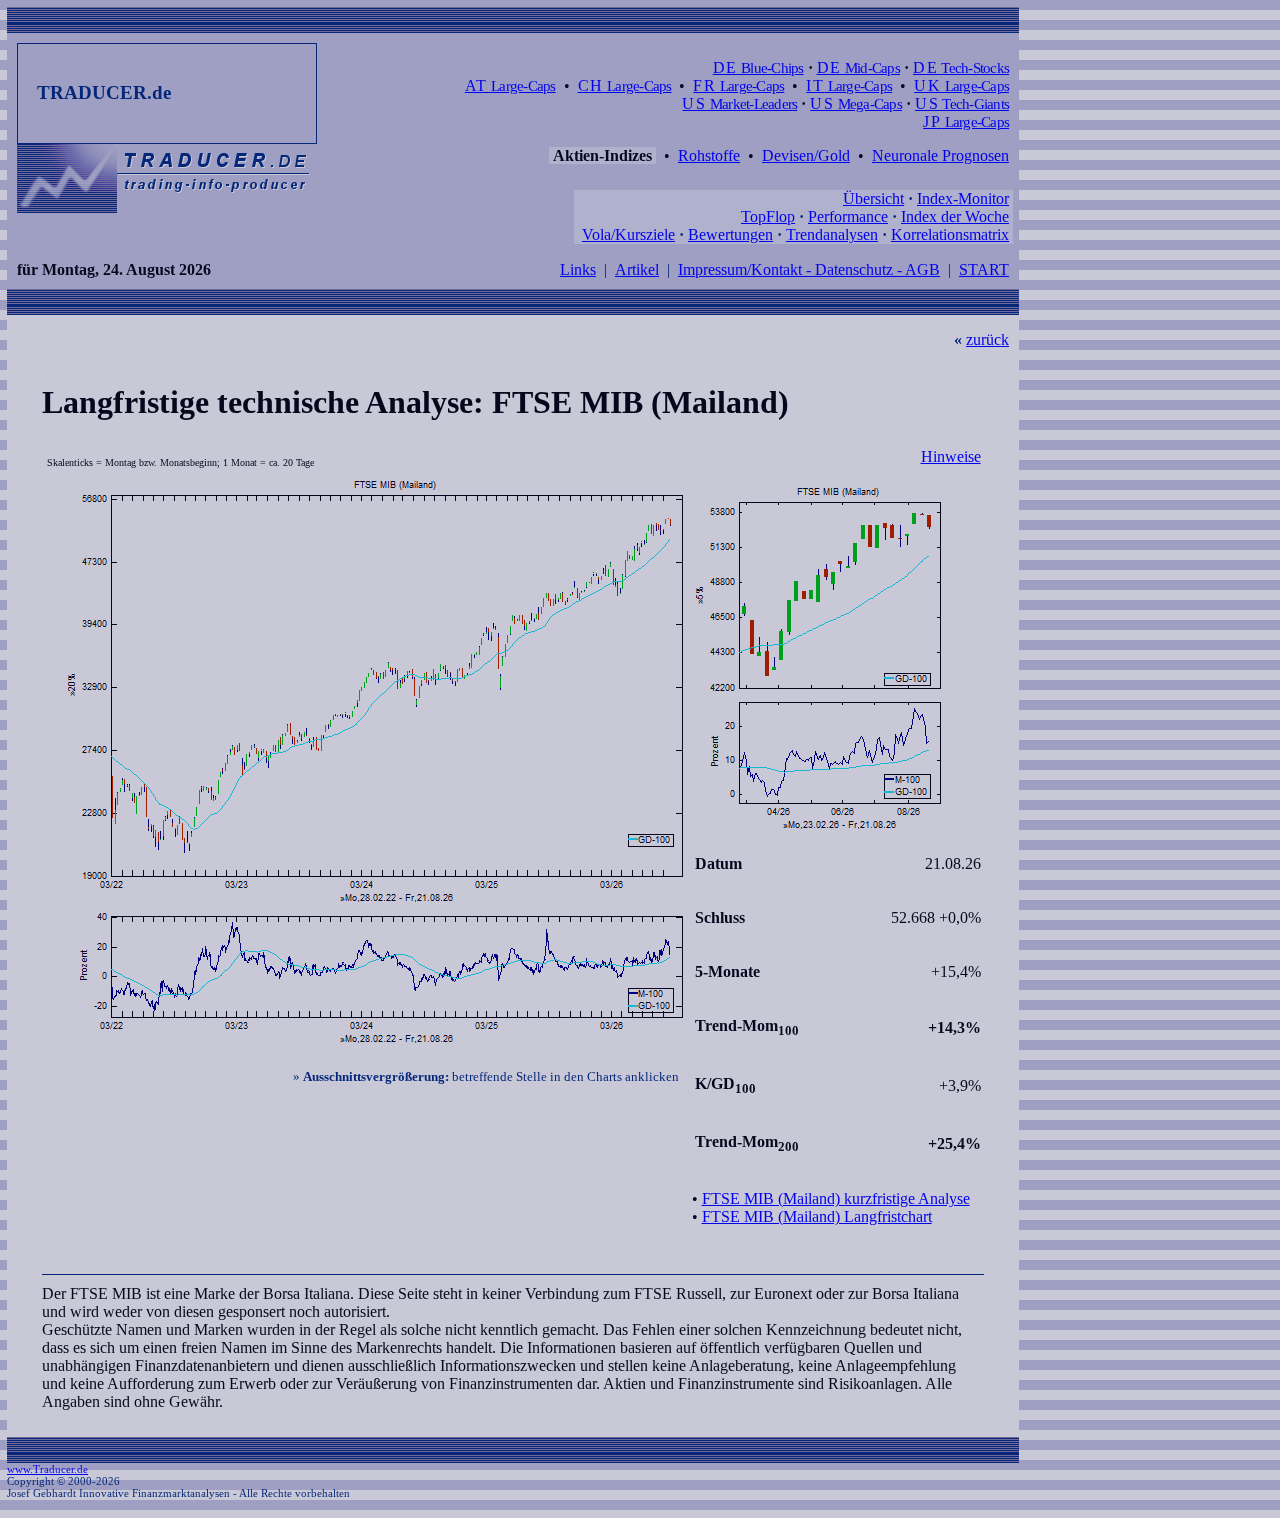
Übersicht (873, 198)
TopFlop (768, 216)
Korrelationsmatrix (950, 234)
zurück (987, 339)
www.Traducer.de (47, 1469)
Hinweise (951, 456)
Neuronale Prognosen (940, 155)
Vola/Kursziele (628, 234)
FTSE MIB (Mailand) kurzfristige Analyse (836, 1198)
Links (578, 269)
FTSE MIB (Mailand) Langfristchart (817, 1216)
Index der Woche (955, 216)
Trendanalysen (832, 234)
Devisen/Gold (806, 155)
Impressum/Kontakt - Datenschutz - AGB (809, 269)
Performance (848, 216)
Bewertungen (730, 234)
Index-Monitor (963, 198)
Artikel (637, 269)
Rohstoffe (709, 155)
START (984, 269)
